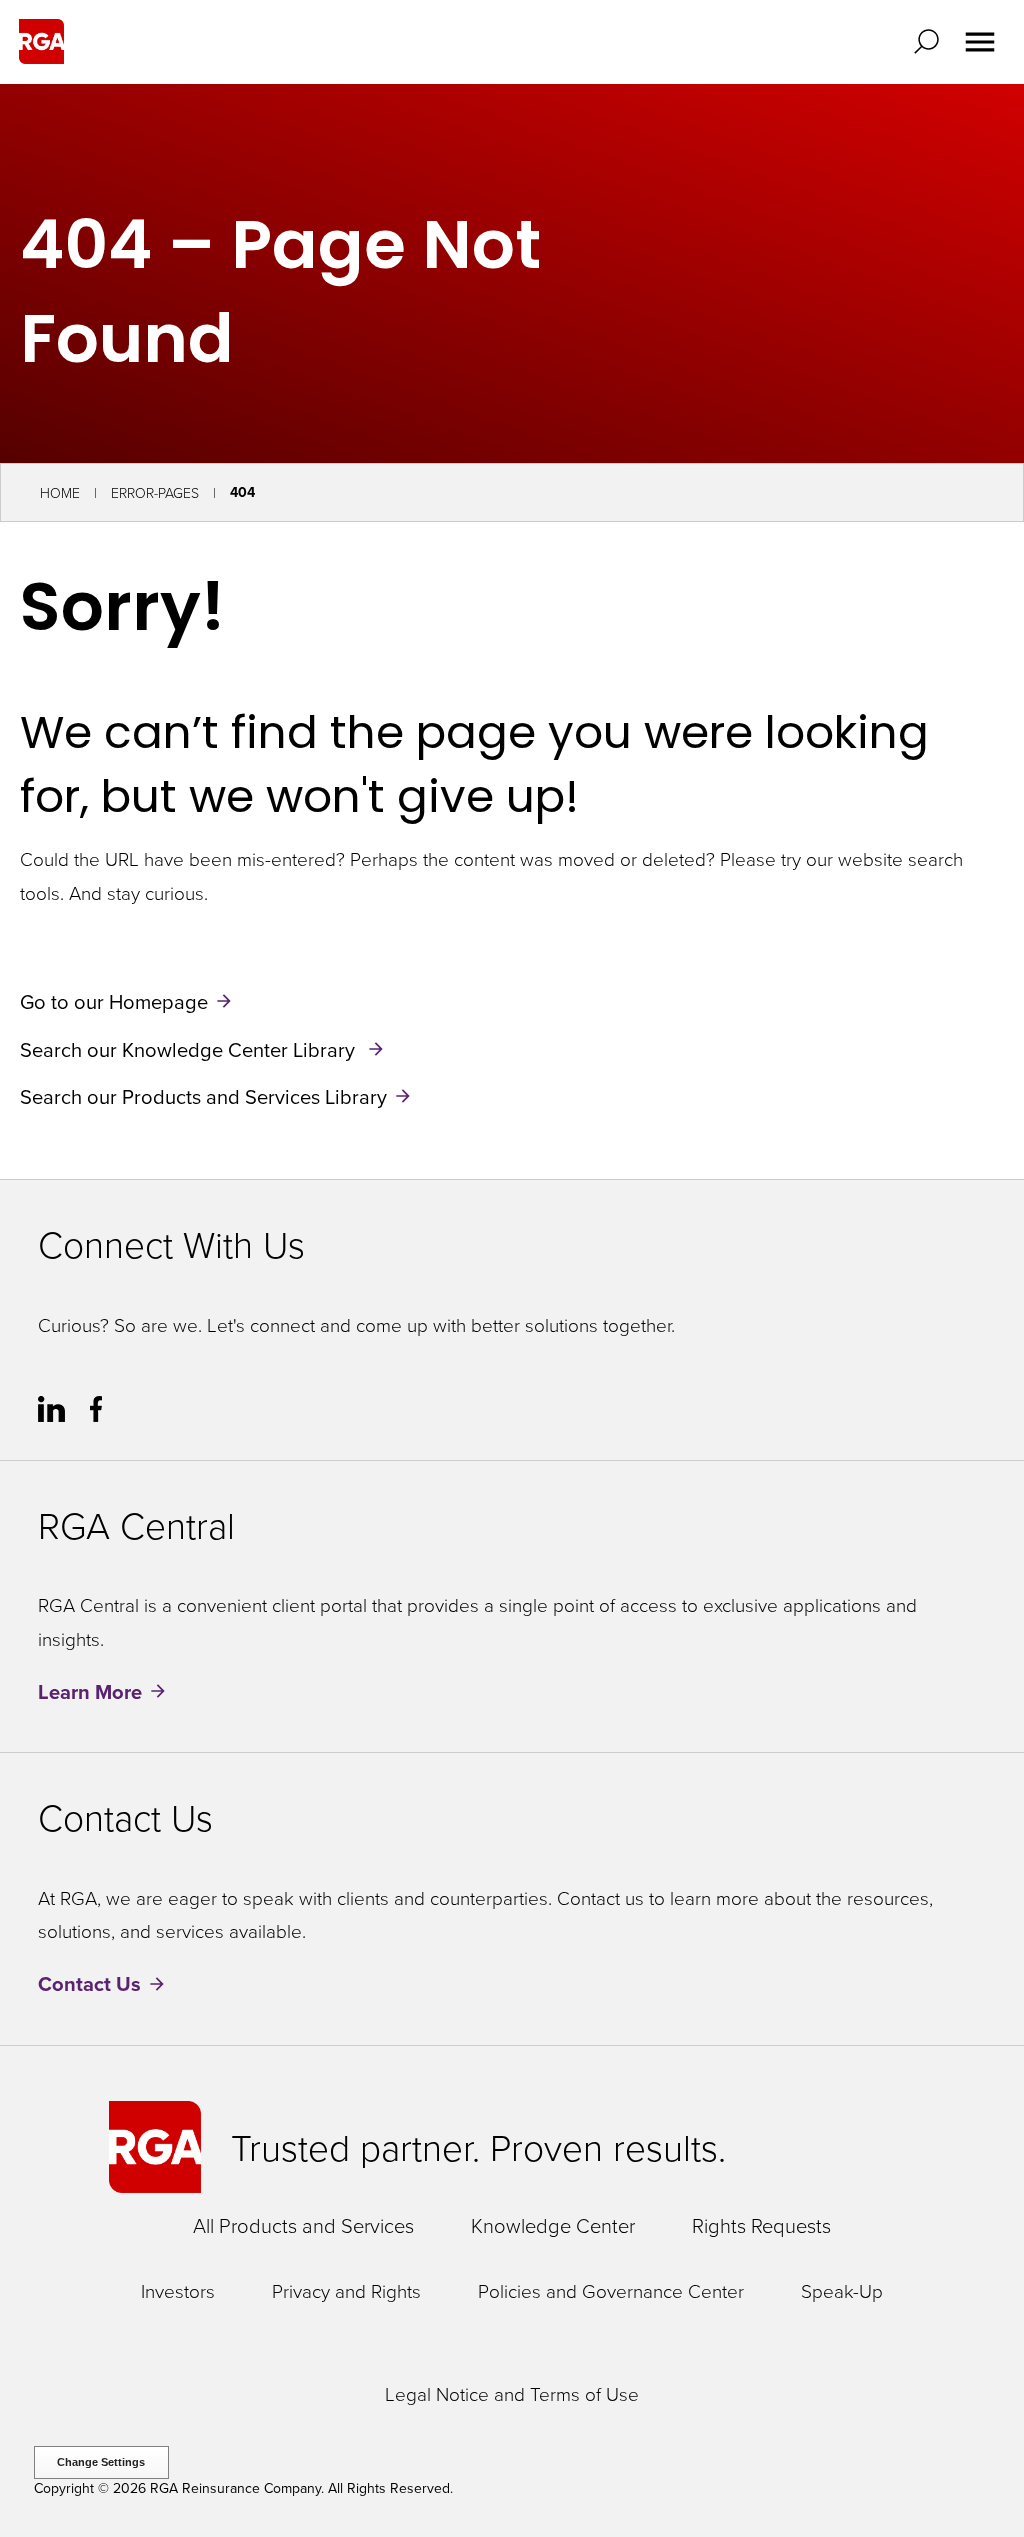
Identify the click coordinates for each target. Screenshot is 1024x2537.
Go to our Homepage (114, 1001)
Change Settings (101, 2462)
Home (60, 492)
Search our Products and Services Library (203, 1096)
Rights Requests (761, 2225)
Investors (178, 2291)
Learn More (90, 1691)
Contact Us (89, 1984)
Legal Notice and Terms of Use (512, 2394)
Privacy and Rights (346, 2291)
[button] (931, 41)
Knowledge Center (553, 2225)
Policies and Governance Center (611, 2291)
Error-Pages (155, 492)
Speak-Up (842, 2291)
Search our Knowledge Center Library (190, 1048)
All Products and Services (303, 2225)
